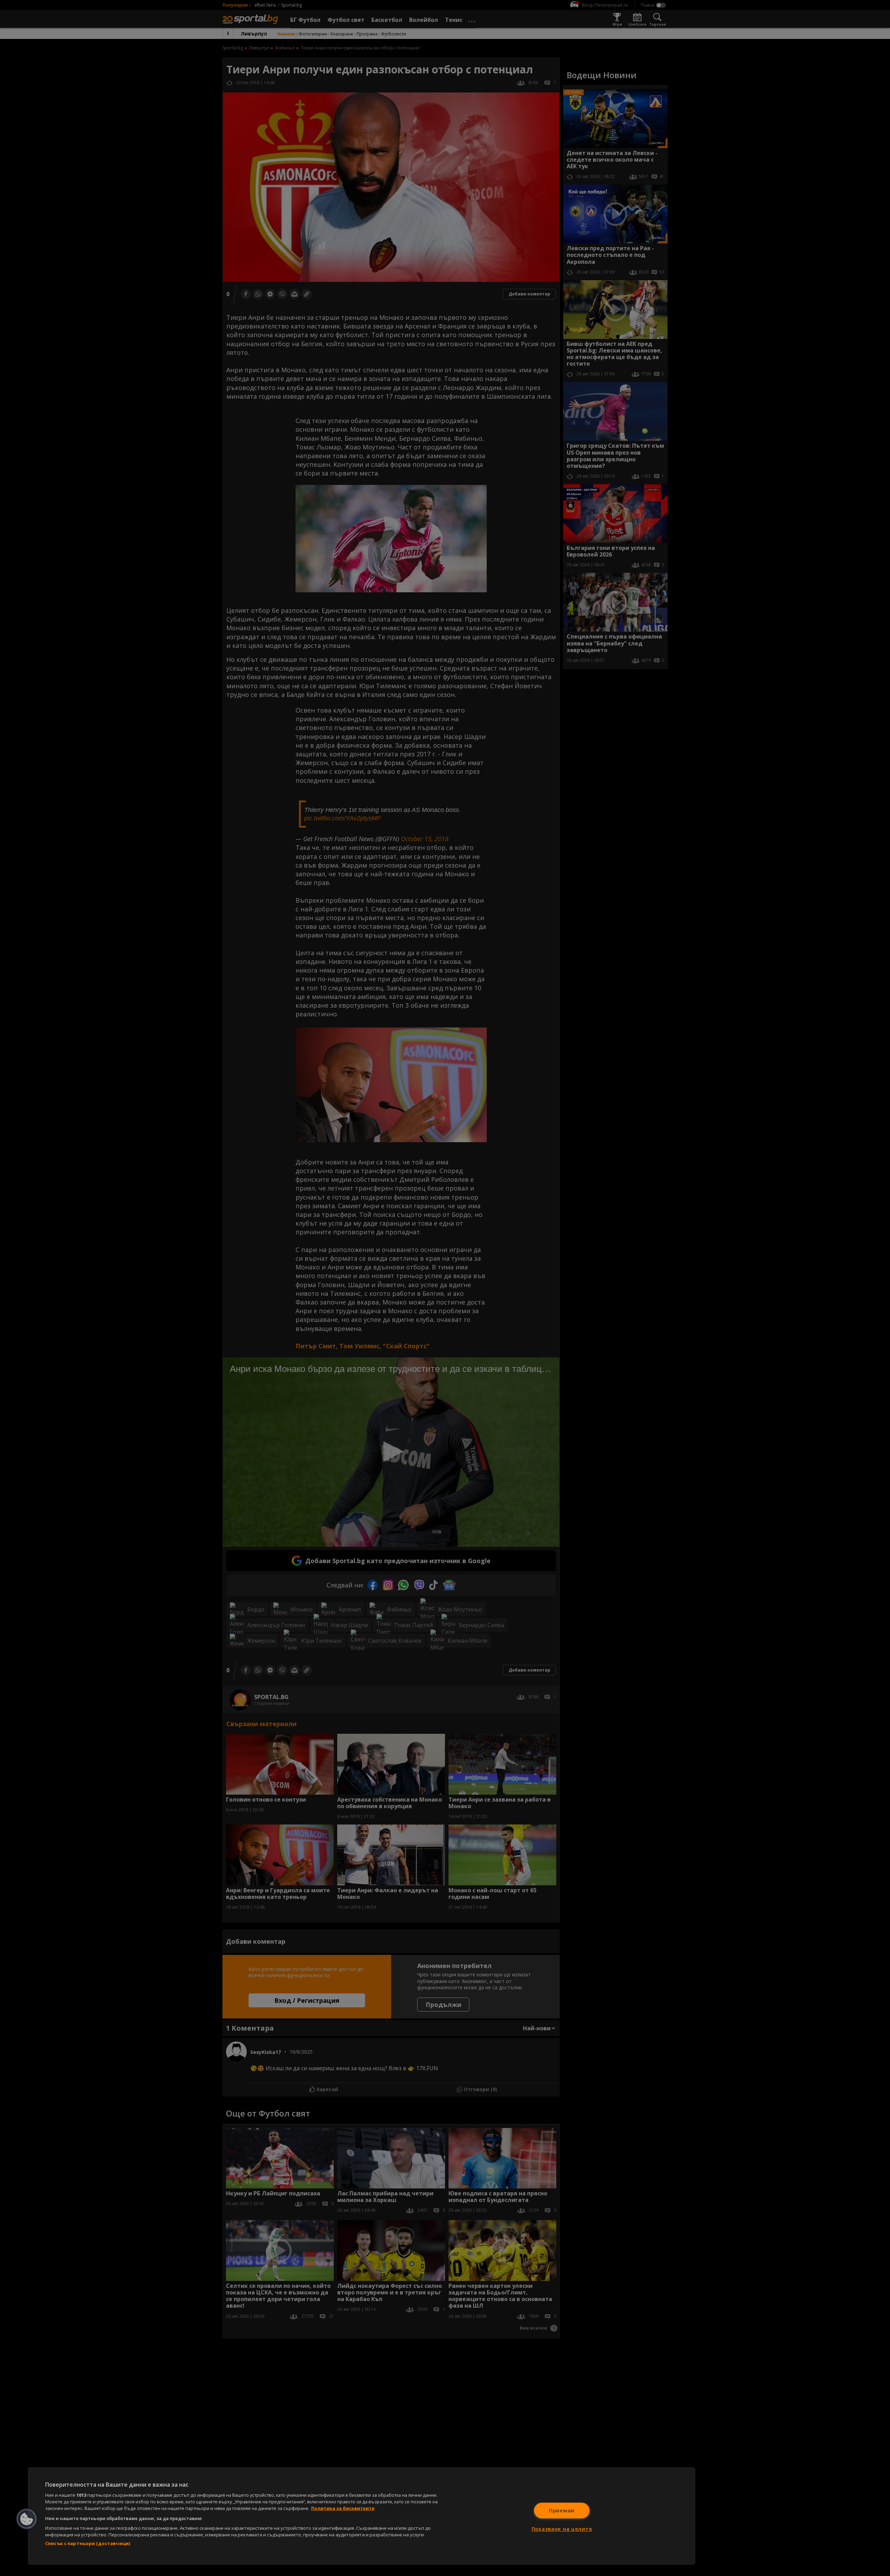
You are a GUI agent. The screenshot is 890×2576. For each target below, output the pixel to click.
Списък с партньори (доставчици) (88, 2543)
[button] (27, 2519)
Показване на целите (562, 2529)
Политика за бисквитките (343, 2508)
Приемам (562, 2510)
